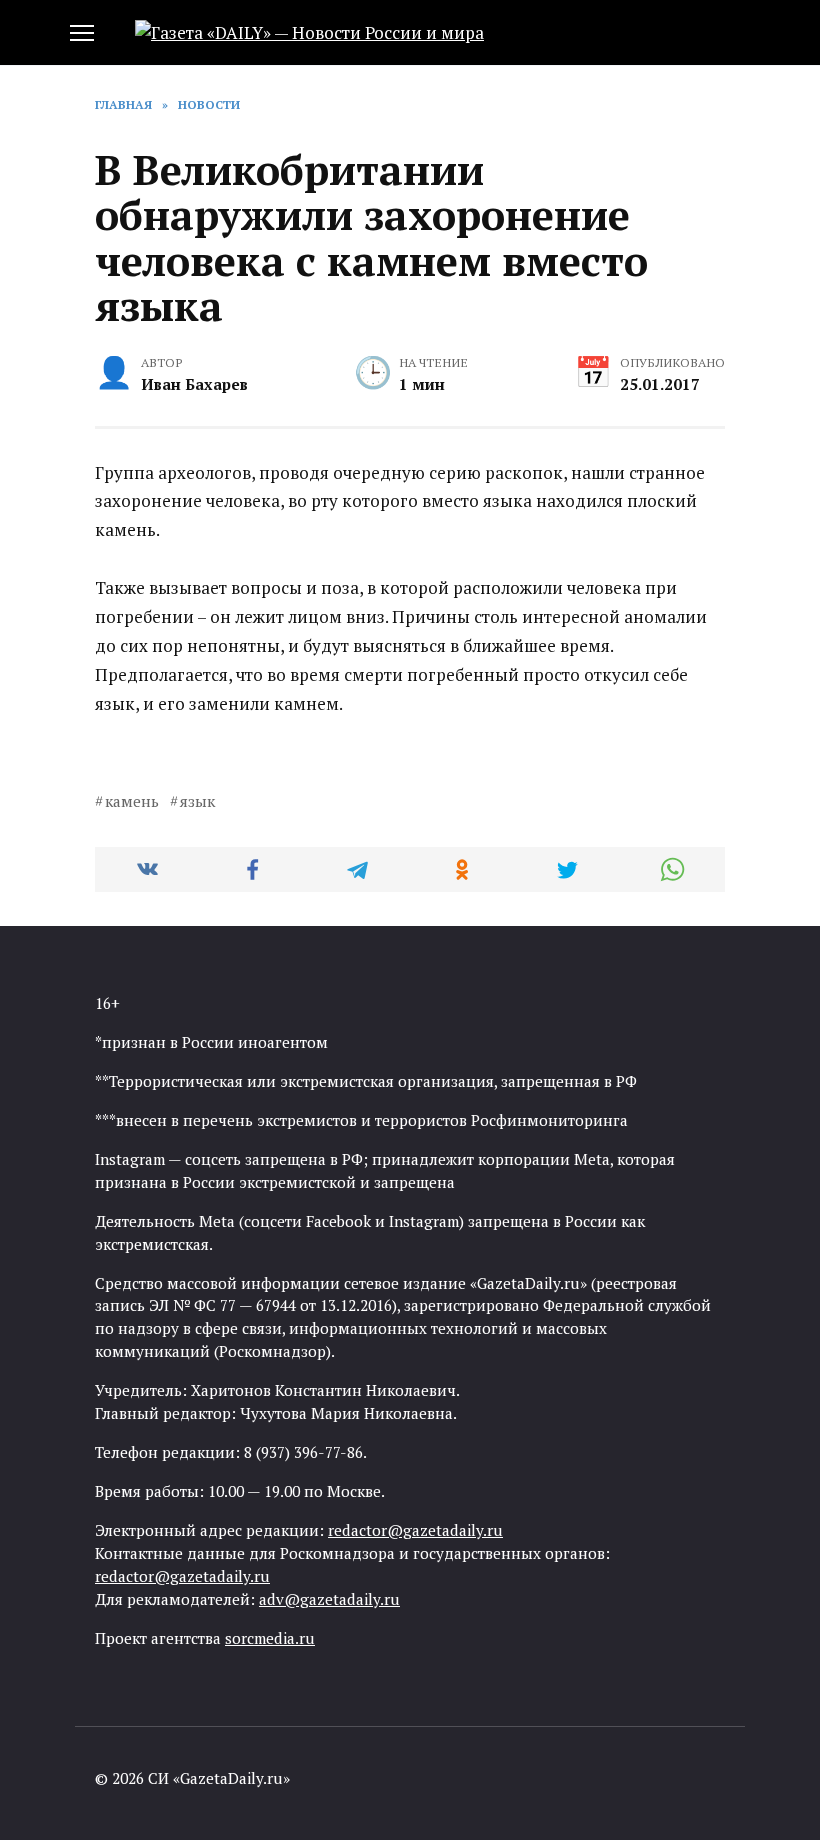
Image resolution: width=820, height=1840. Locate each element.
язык (197, 801)
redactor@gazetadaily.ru (415, 1530)
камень (132, 801)
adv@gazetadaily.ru (329, 1599)
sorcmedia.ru (270, 1638)
